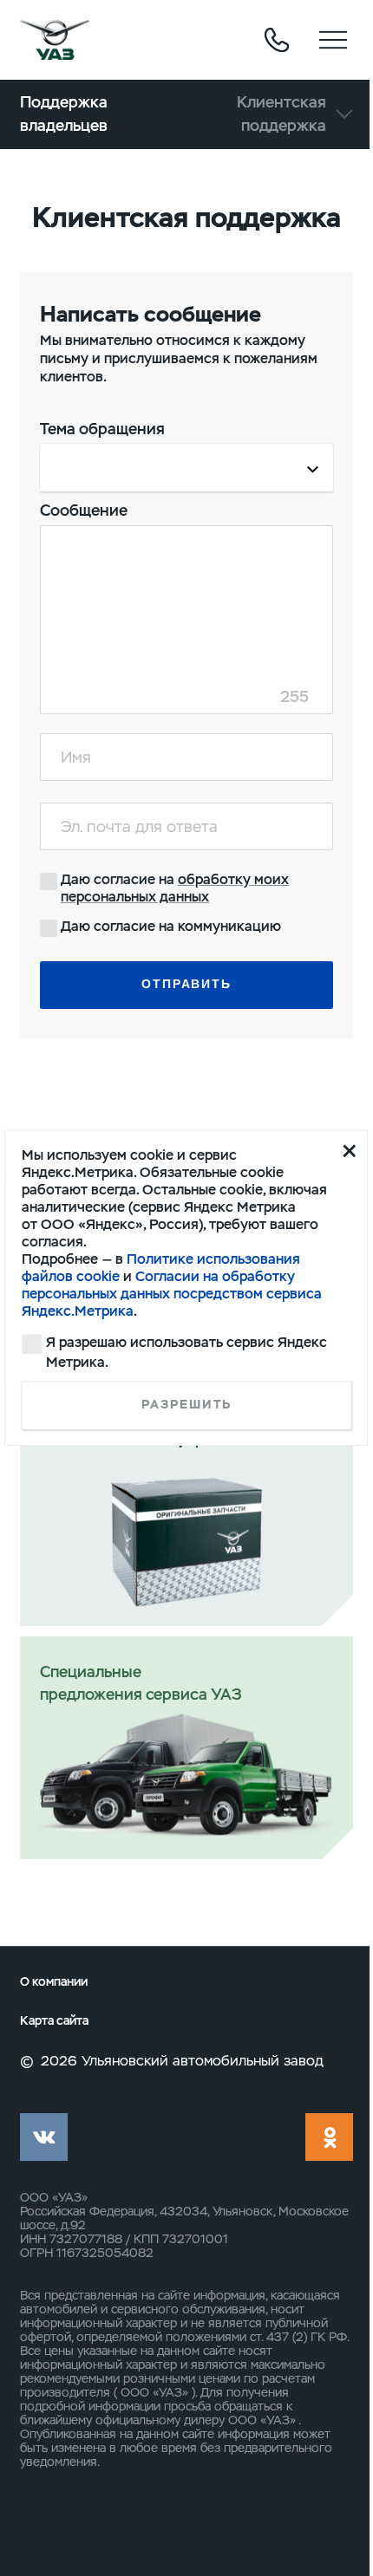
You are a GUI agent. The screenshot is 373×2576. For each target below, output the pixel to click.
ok (329, 2137)
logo (55, 40)
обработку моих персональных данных (175, 888)
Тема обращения (102, 429)
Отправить (186, 984)
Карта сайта (54, 2021)
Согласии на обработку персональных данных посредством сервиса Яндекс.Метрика (172, 1294)
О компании (54, 1982)
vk (44, 2137)
